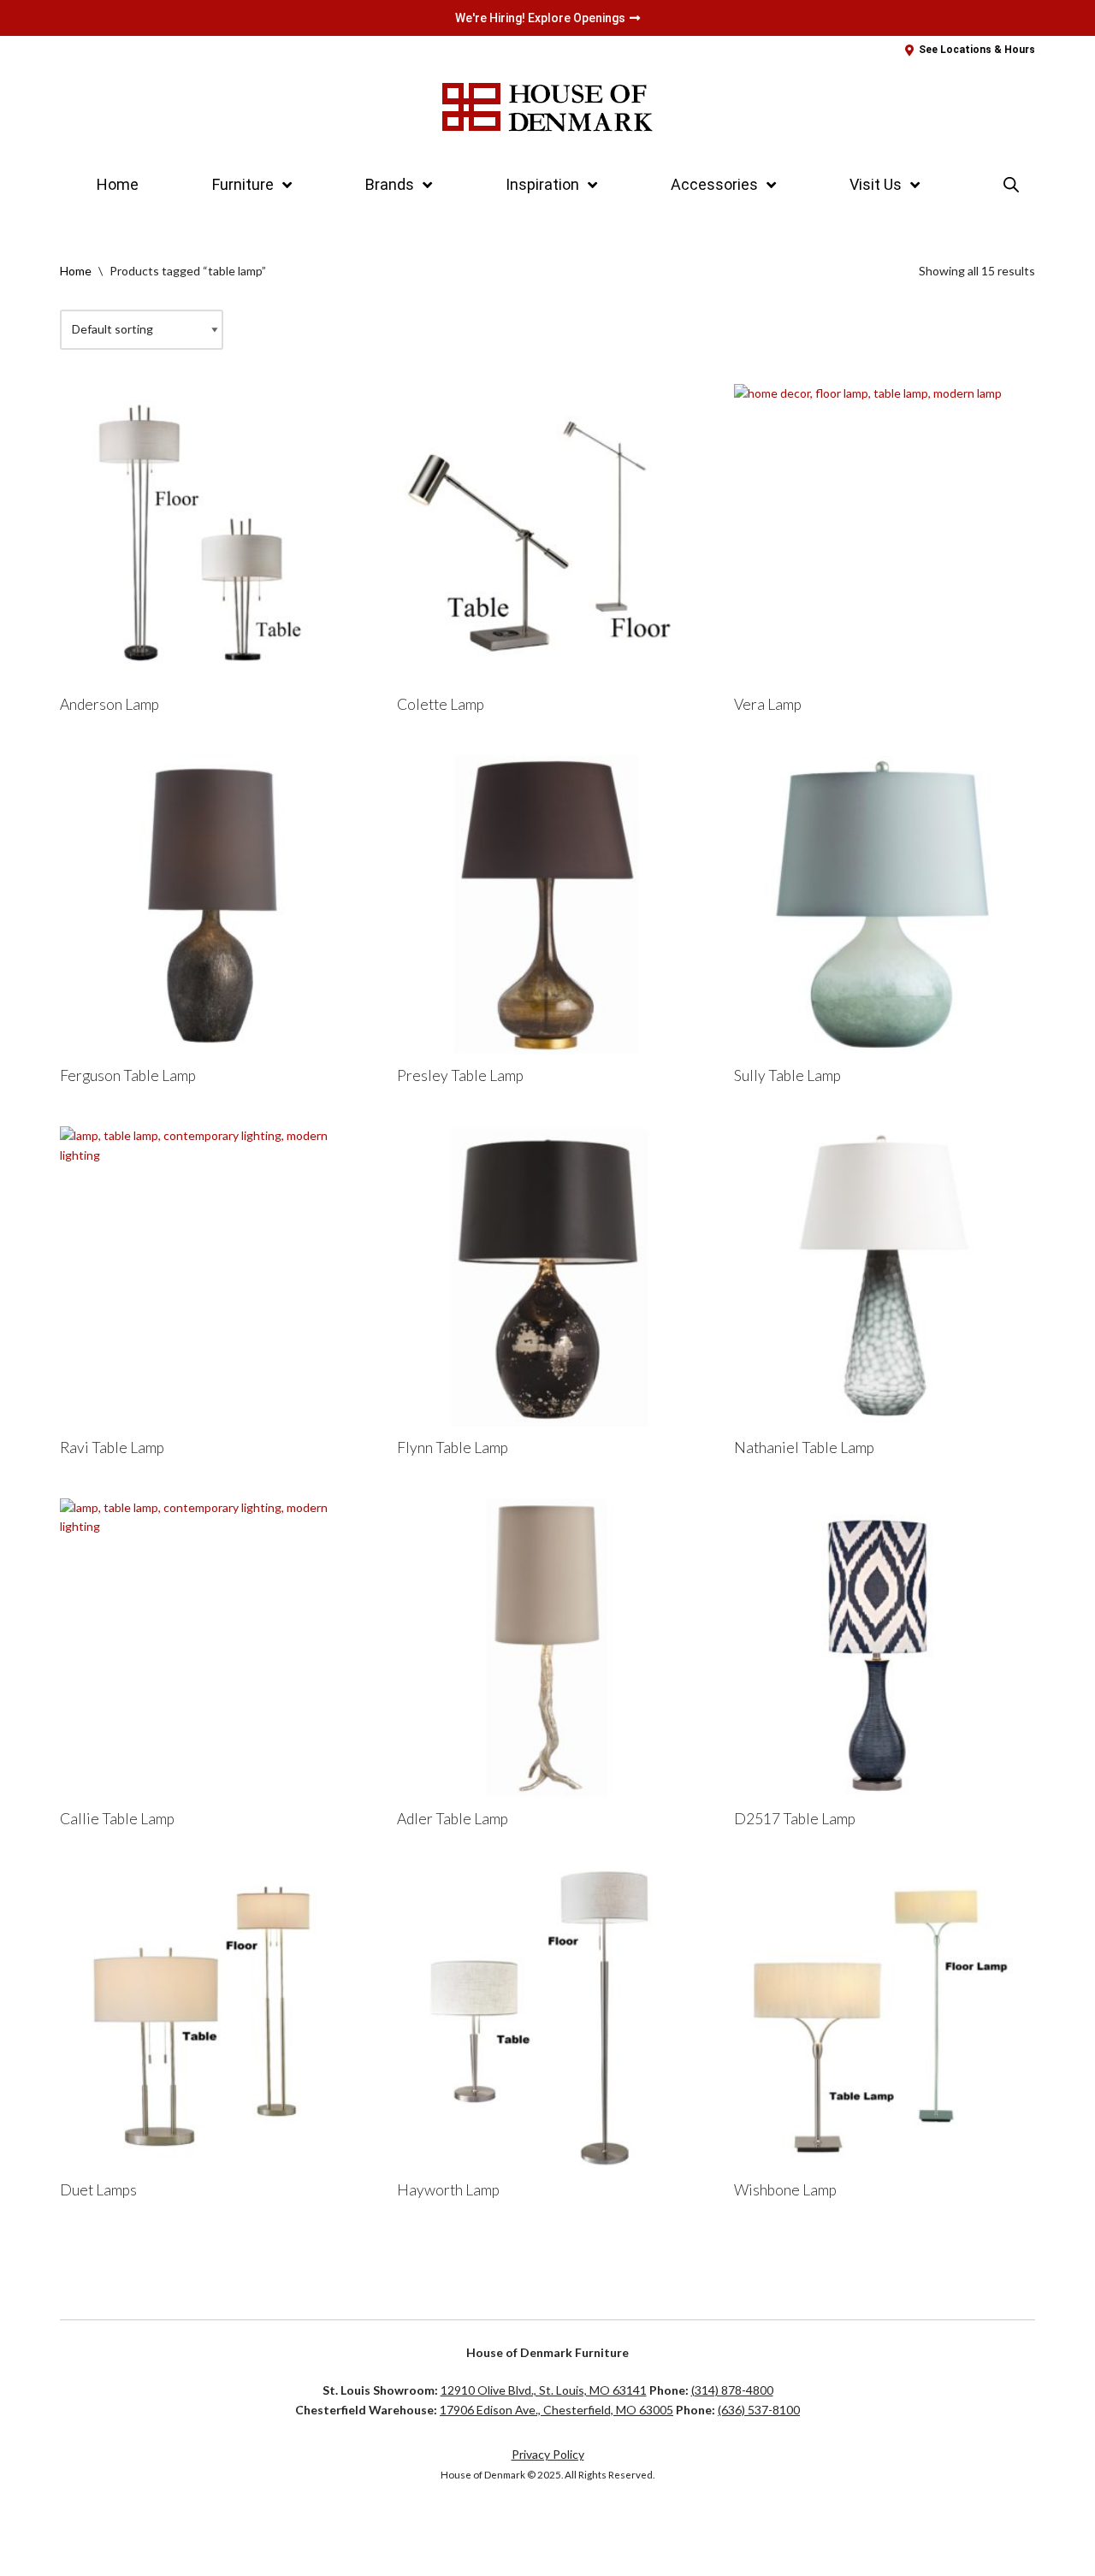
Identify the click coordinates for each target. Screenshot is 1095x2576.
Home (118, 184)
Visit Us (876, 184)
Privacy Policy (548, 2454)
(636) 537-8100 (759, 2410)
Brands (390, 184)
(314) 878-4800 (732, 2390)
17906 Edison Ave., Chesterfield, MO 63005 (556, 2410)
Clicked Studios (117, 2529)
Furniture (243, 184)
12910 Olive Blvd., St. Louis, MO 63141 (544, 2390)
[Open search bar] (1011, 184)
